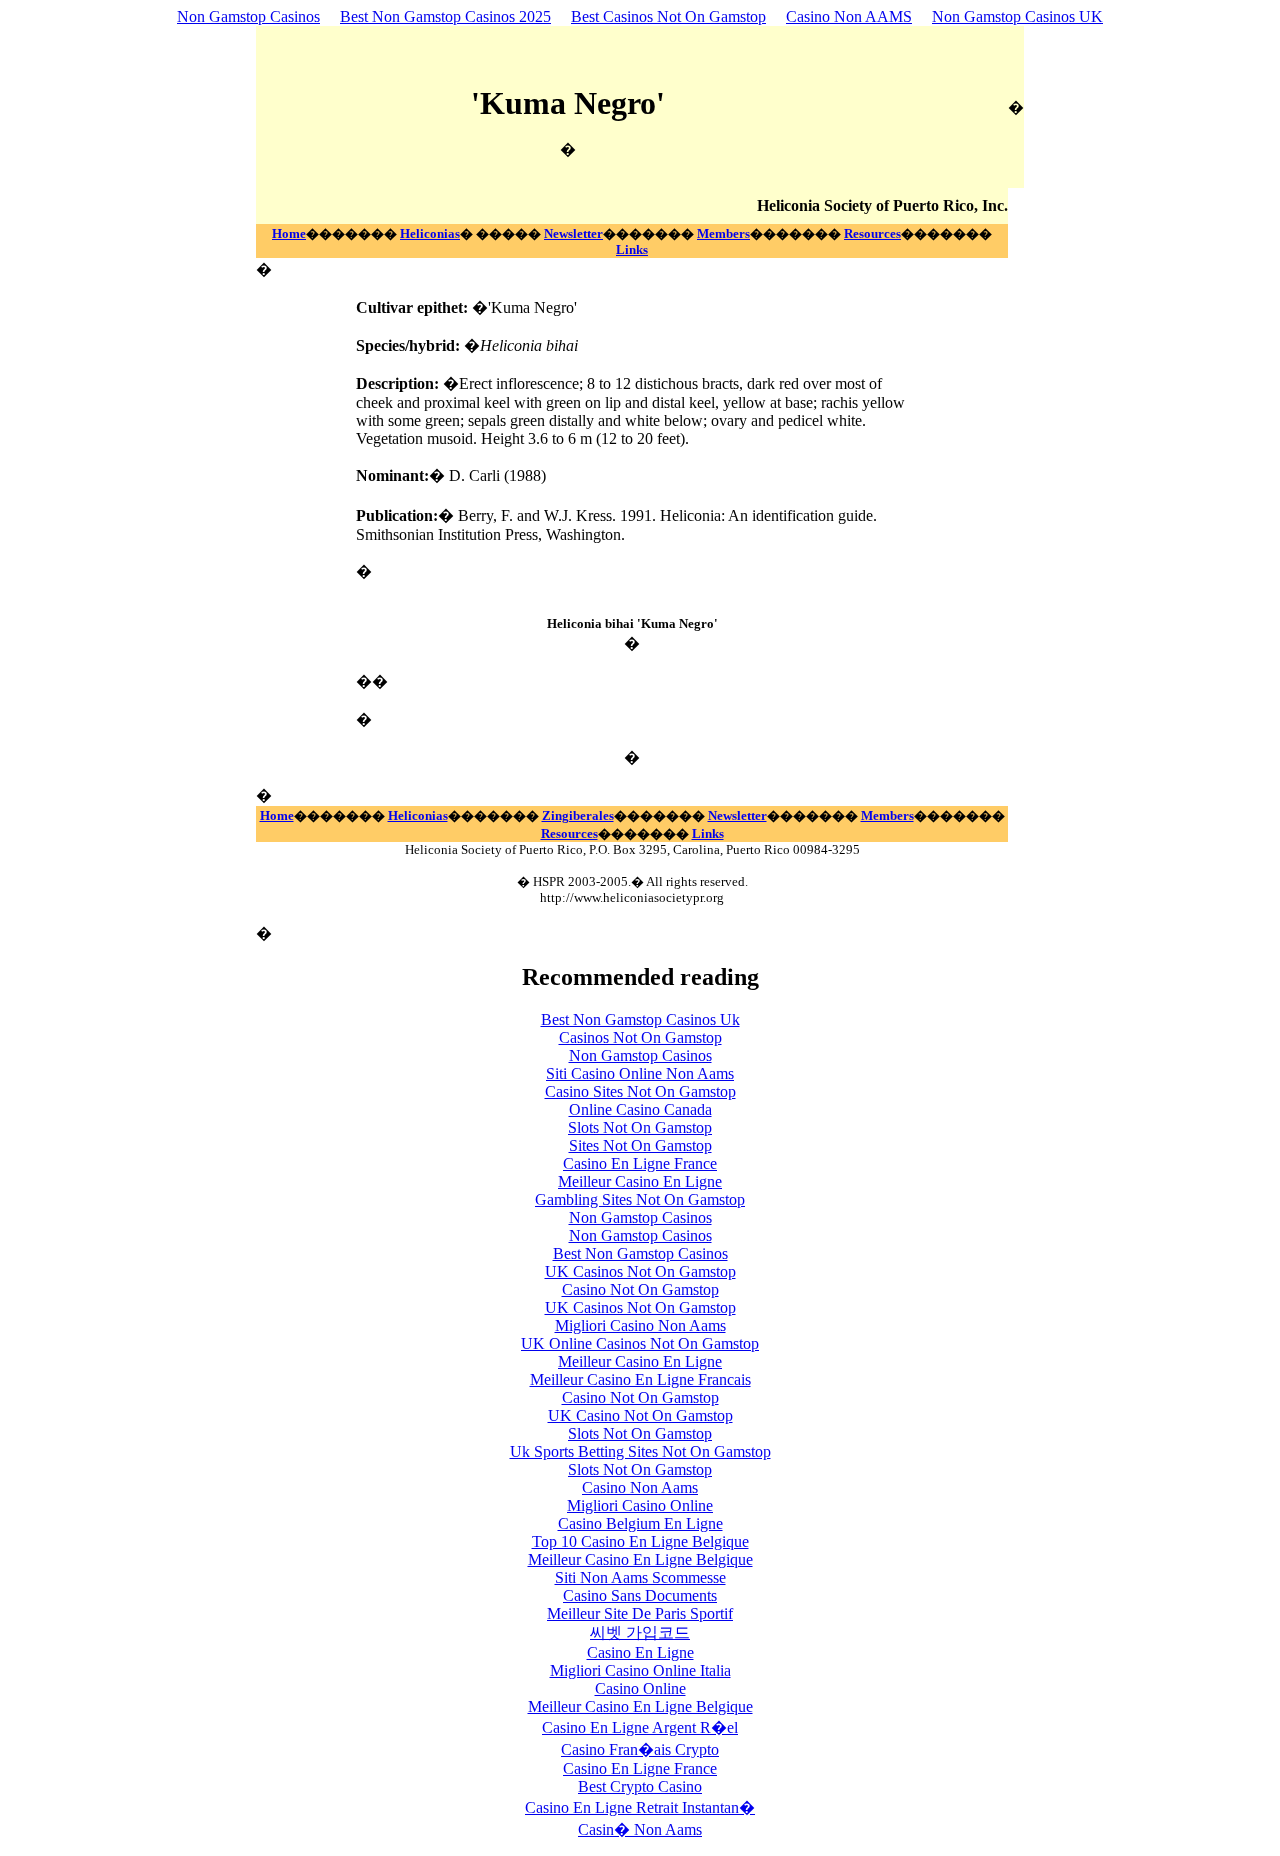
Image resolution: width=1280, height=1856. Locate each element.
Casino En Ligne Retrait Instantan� (640, 1807)
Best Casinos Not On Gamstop (668, 16)
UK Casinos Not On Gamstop (640, 1271)
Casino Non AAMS (849, 16)
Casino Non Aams (640, 1487)
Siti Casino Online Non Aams (640, 1073)
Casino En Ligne (640, 1652)
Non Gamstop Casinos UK (1017, 16)
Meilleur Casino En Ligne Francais (640, 1379)
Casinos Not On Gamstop (640, 1037)
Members (723, 233)
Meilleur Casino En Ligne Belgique (640, 1559)
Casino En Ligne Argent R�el (640, 1727)
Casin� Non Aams (640, 1829)
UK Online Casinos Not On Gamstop (640, 1343)
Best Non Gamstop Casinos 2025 (445, 16)
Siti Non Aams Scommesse (640, 1577)
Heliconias (430, 233)
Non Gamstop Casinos (248, 16)
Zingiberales (578, 815)
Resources (872, 233)
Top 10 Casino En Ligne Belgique (640, 1541)
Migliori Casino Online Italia (640, 1670)
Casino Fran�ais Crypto (640, 1749)
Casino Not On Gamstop (640, 1289)
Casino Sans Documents (640, 1595)
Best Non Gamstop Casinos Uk (640, 1019)
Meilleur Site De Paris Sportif (640, 1613)
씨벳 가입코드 (640, 1632)
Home (289, 233)
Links (632, 249)
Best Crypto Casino (640, 1786)
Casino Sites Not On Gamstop (640, 1091)
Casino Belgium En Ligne (640, 1523)
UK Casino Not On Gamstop (640, 1415)
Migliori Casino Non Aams (640, 1325)
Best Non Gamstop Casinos (640, 1253)
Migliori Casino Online (640, 1505)
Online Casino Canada (640, 1109)
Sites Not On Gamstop (640, 1145)
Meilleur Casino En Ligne (640, 1181)
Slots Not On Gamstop (640, 1127)
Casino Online (640, 1688)
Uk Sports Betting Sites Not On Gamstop (640, 1451)
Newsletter (573, 233)
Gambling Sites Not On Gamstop (640, 1199)
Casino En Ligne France (640, 1163)
